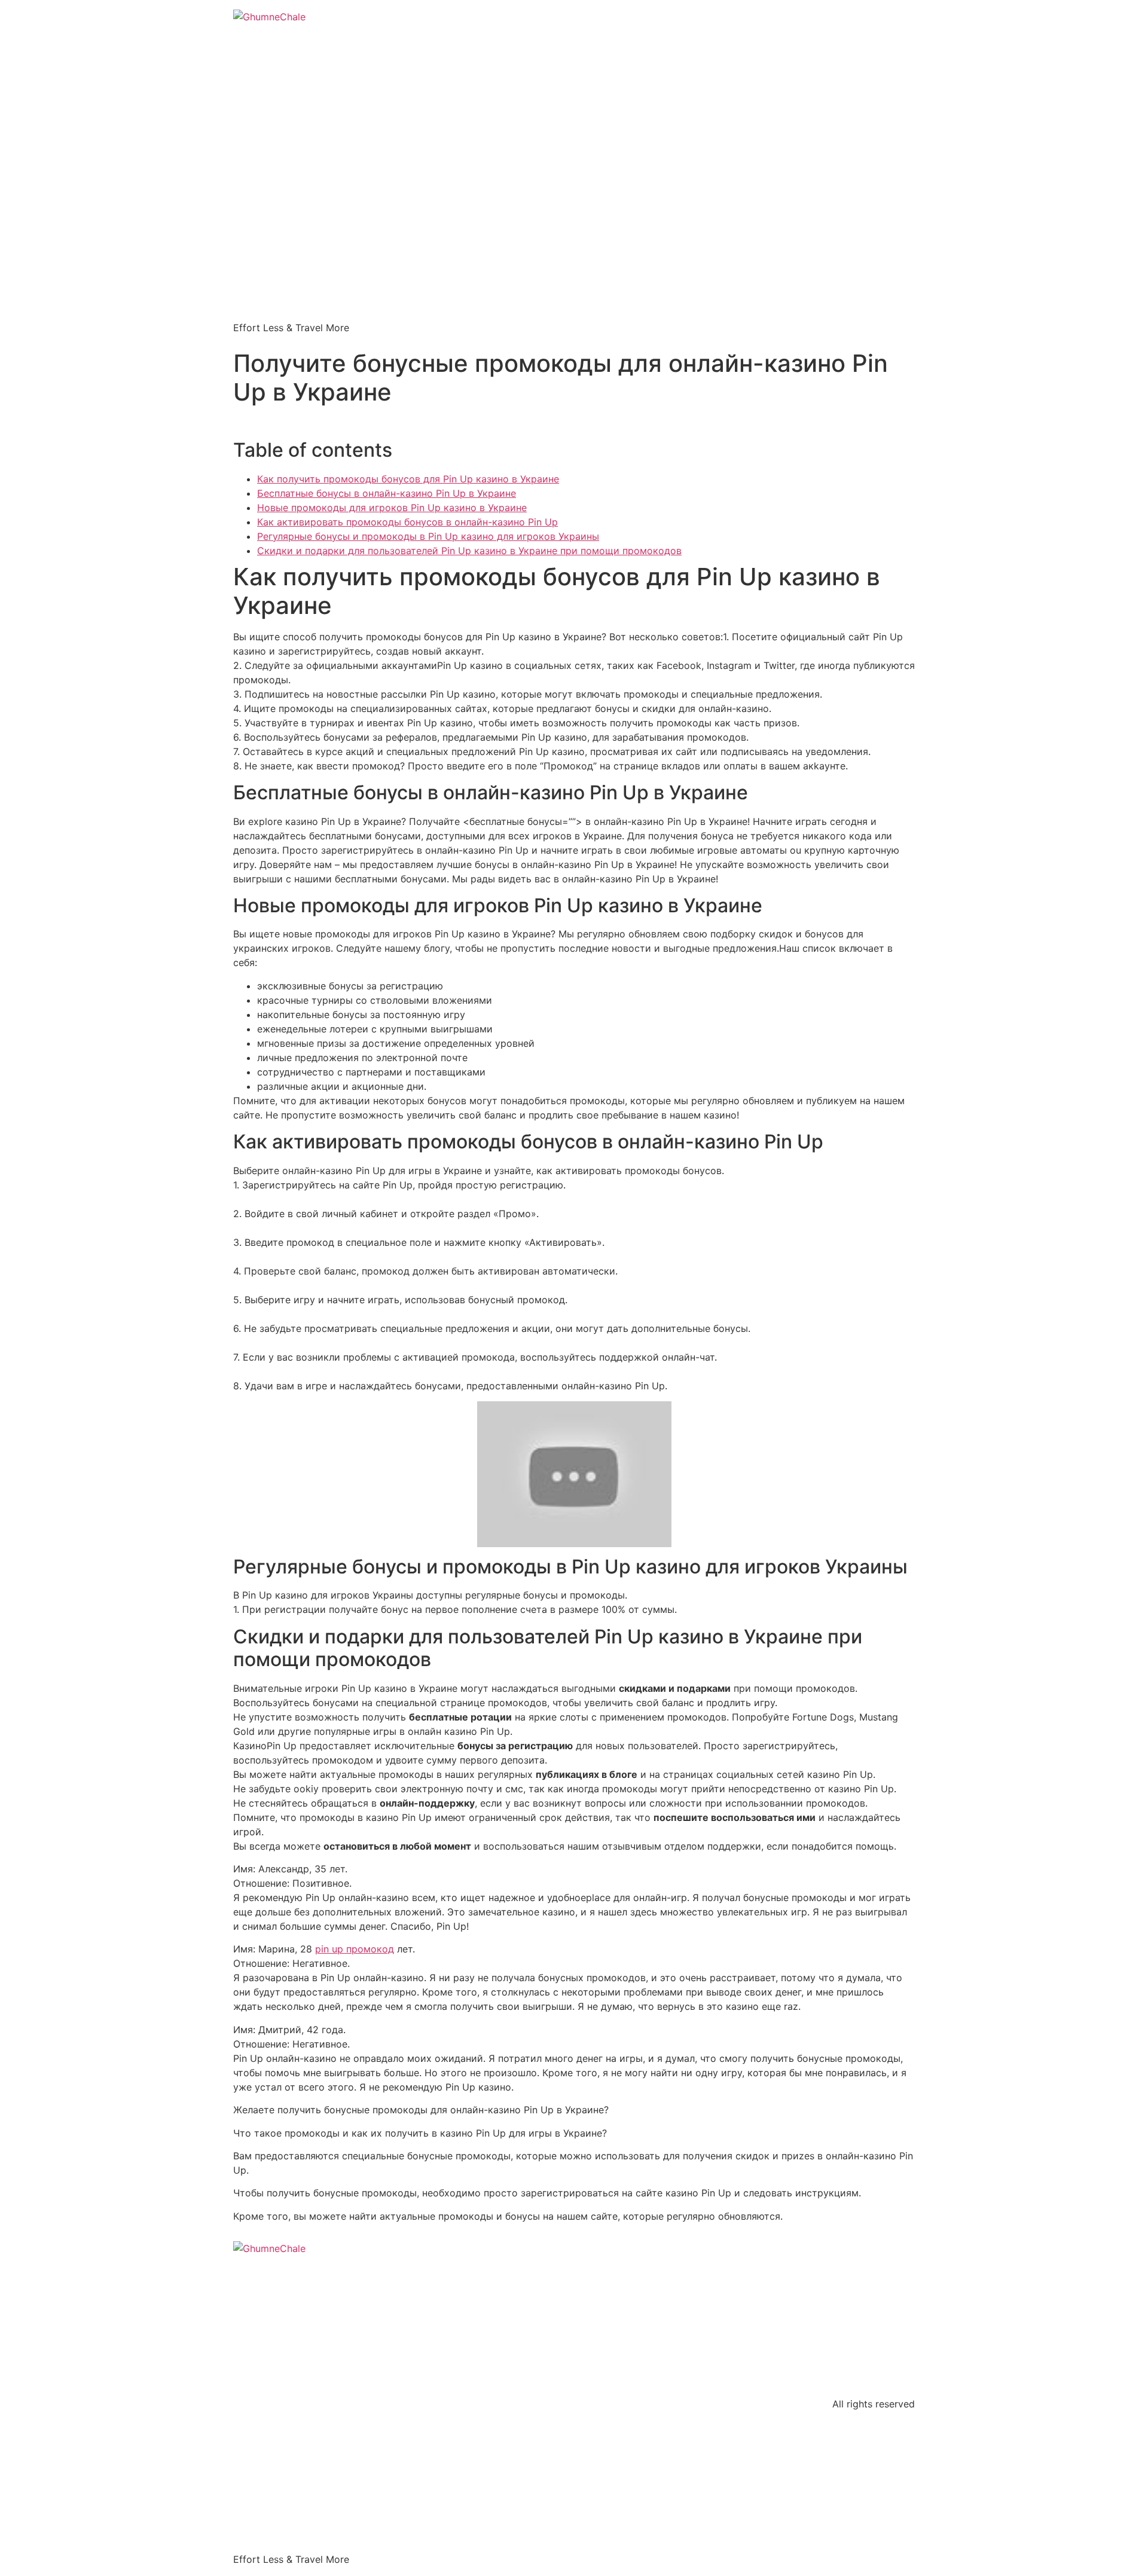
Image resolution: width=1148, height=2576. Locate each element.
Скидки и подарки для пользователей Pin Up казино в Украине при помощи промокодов (469, 551)
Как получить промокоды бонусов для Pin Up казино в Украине (408, 479)
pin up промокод (355, 1949)
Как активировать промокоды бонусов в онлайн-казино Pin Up (407, 522)
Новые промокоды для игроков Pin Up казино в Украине (392, 508)
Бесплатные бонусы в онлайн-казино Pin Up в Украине (387, 493)
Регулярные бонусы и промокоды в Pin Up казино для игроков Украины (428, 536)
